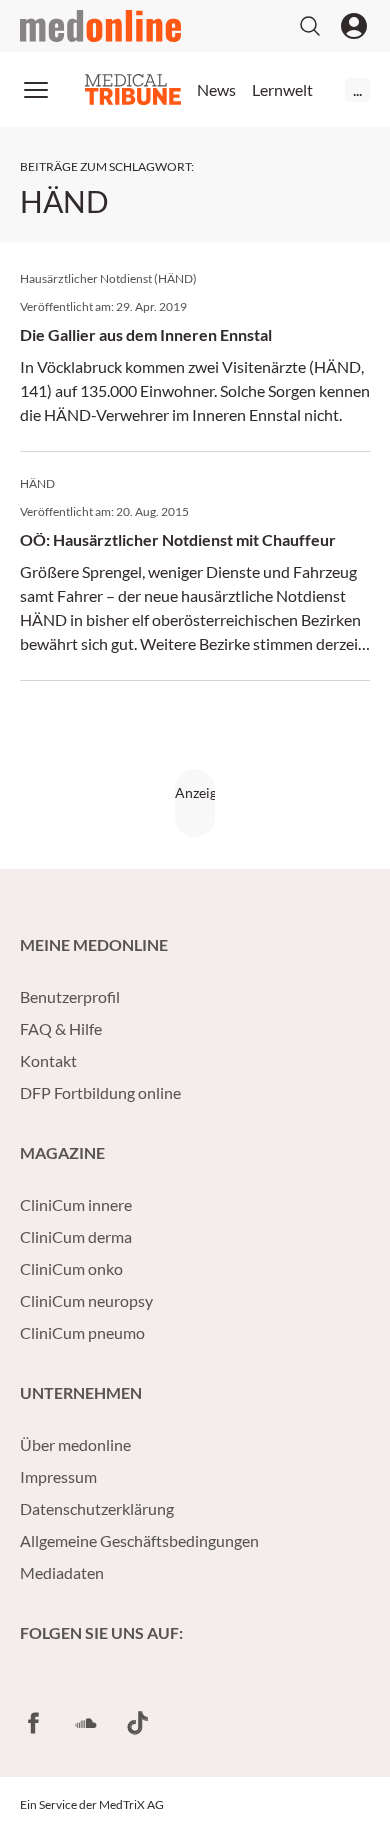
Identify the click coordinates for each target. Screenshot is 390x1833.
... (357, 89)
